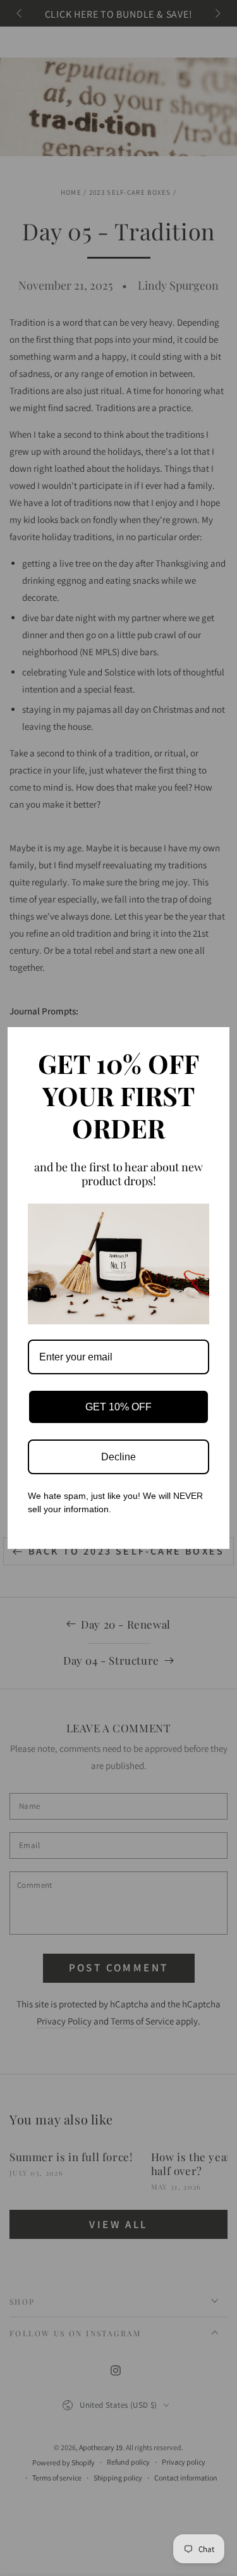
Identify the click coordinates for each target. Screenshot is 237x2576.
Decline (118, 1457)
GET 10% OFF (118, 1407)
